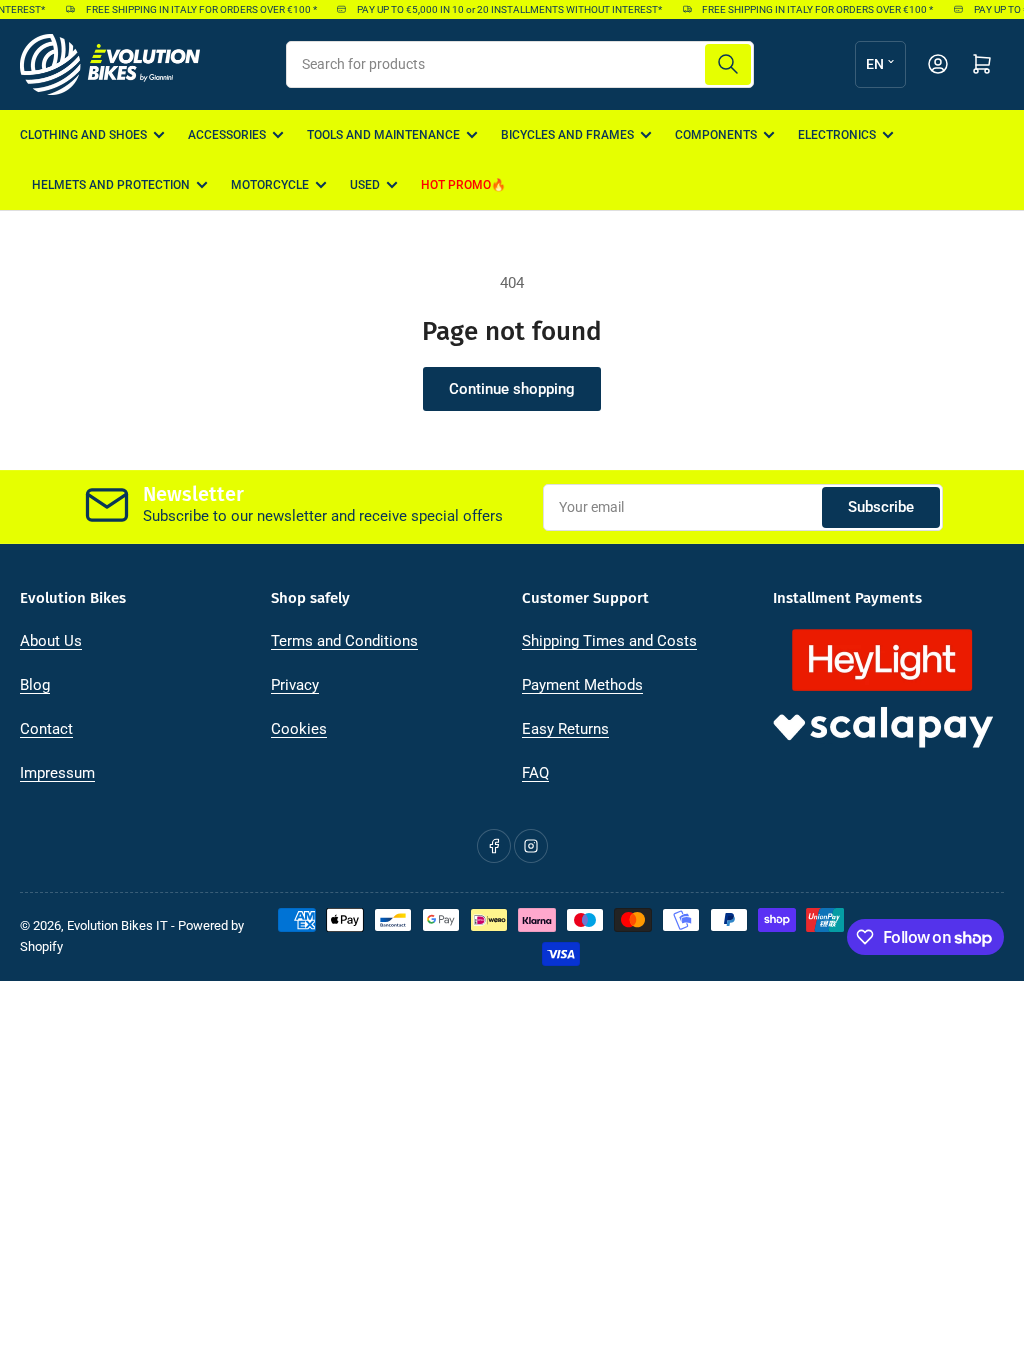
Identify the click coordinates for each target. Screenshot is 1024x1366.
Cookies (299, 729)
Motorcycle (270, 185)
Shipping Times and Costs (609, 641)
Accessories (227, 135)
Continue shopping (512, 389)
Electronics (837, 135)
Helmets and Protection (111, 185)
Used (365, 185)
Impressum (57, 773)
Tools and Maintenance (383, 135)
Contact (46, 729)
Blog (35, 685)
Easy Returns (565, 729)
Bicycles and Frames (567, 135)
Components (716, 135)
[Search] (728, 64)
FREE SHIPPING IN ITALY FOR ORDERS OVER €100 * (193, 9)
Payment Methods (582, 685)
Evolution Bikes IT (117, 925)
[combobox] (520, 64)
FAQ (535, 773)
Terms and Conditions (344, 641)
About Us (51, 641)
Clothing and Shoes (83, 135)
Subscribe (881, 507)
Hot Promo (456, 185)
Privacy (295, 685)
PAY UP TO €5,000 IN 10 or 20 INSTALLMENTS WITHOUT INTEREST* (502, 9)
